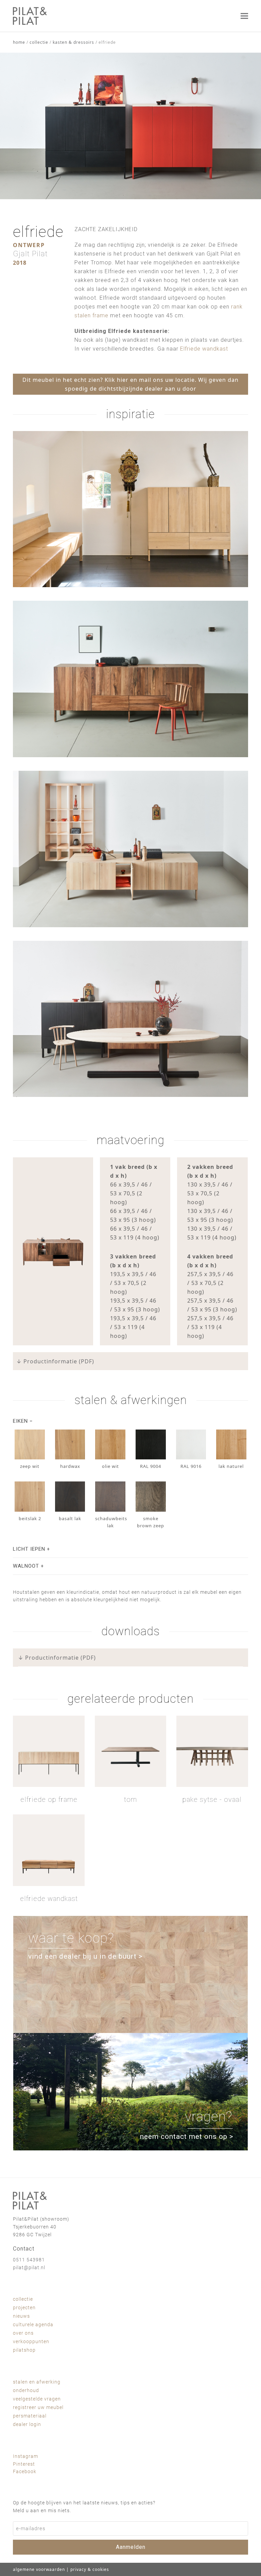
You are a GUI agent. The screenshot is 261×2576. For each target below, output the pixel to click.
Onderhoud (26, 2390)
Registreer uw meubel (38, 2407)
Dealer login (27, 2424)
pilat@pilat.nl (29, 2267)
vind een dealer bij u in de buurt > (85, 1956)
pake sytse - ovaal (212, 1799)
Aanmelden (131, 2547)
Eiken (20, 1421)
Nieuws (21, 2316)
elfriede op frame (49, 1799)
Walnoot (26, 1566)
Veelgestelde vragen (37, 2399)
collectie (39, 42)
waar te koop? (71, 1938)
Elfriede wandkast (204, 349)
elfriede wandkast (49, 1899)
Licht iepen (29, 1549)
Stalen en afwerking (37, 2382)
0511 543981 (29, 2260)
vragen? (209, 2117)
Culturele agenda (33, 2325)
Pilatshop (24, 2350)
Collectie (23, 2299)
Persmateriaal (30, 2416)
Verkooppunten (31, 2341)
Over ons (23, 2333)
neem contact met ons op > (187, 2136)
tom (130, 1799)
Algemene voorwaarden (39, 2569)
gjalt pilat (30, 254)
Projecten (24, 2308)
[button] (244, 16)
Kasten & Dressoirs (73, 42)
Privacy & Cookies (90, 2569)
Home (19, 42)
